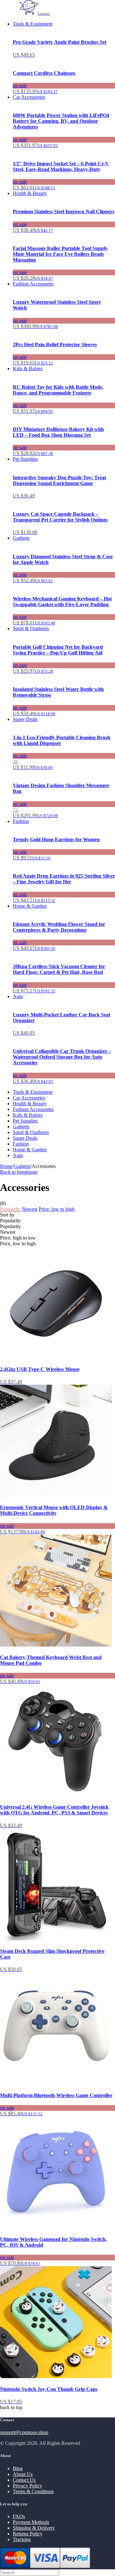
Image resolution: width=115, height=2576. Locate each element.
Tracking (22, 2539)
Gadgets (21, 538)
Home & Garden (30, 906)
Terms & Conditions (33, 2491)
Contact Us (24, 2480)
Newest (30, 1209)
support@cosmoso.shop (24, 2432)
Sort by (7, 1215)
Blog (18, 2468)
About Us (23, 2474)
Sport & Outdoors (31, 628)
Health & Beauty (30, 193)
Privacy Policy (27, 2486)
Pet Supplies (25, 459)
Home (6, 1166)
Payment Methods (31, 2522)
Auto (18, 996)
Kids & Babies (28, 368)
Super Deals (25, 719)
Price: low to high (57, 1209)
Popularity (10, 1209)
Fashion (21, 821)
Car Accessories (29, 97)
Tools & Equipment (33, 24)
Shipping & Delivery (34, 2528)
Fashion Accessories (33, 284)
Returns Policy (28, 2534)
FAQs (19, 2516)
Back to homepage (19, 1172)
